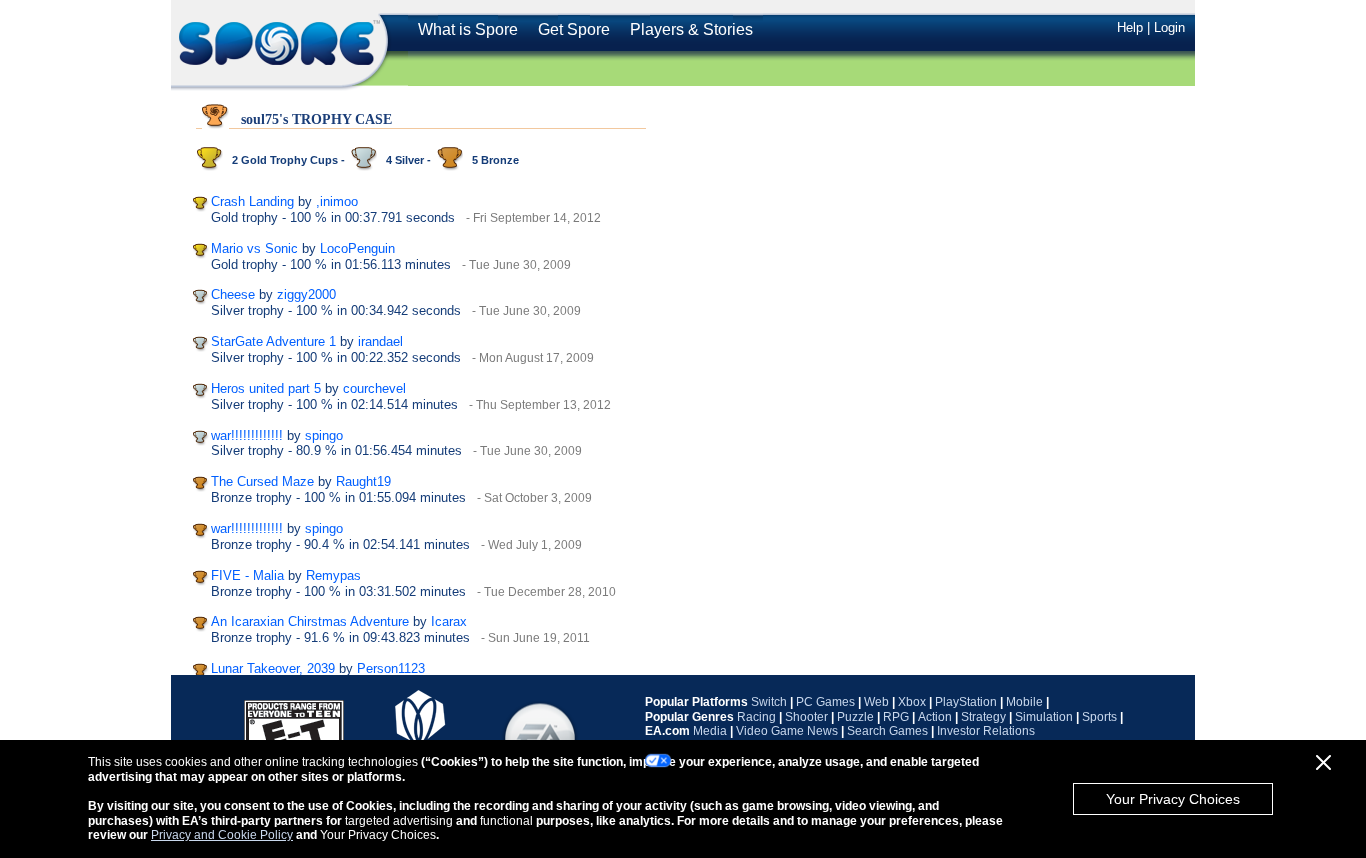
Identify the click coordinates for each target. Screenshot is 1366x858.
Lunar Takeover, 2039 (273, 668)
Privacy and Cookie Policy (222, 835)
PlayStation (966, 702)
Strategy (983, 717)
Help (1130, 27)
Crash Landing (252, 201)
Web (876, 702)
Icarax (449, 621)
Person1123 (391, 668)
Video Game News (787, 731)
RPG (896, 717)
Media (710, 731)
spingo (324, 435)
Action (935, 717)
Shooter (806, 717)
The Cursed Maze (262, 481)
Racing (756, 717)
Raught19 (363, 481)
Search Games (887, 731)
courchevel (374, 388)
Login (1169, 27)
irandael (380, 341)
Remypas (333, 575)
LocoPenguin (357, 248)
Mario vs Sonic (254, 248)
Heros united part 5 (266, 388)
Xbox (912, 702)
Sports (1099, 717)
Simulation (1044, 717)
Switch (769, 702)
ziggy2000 (306, 294)
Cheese (233, 294)
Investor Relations (986, 731)
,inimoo (337, 201)
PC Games (825, 702)
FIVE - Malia (247, 575)
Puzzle (855, 717)
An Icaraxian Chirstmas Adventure (310, 621)
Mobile (1024, 702)
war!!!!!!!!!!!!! (247, 435)
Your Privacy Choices (1173, 799)
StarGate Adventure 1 (273, 341)
